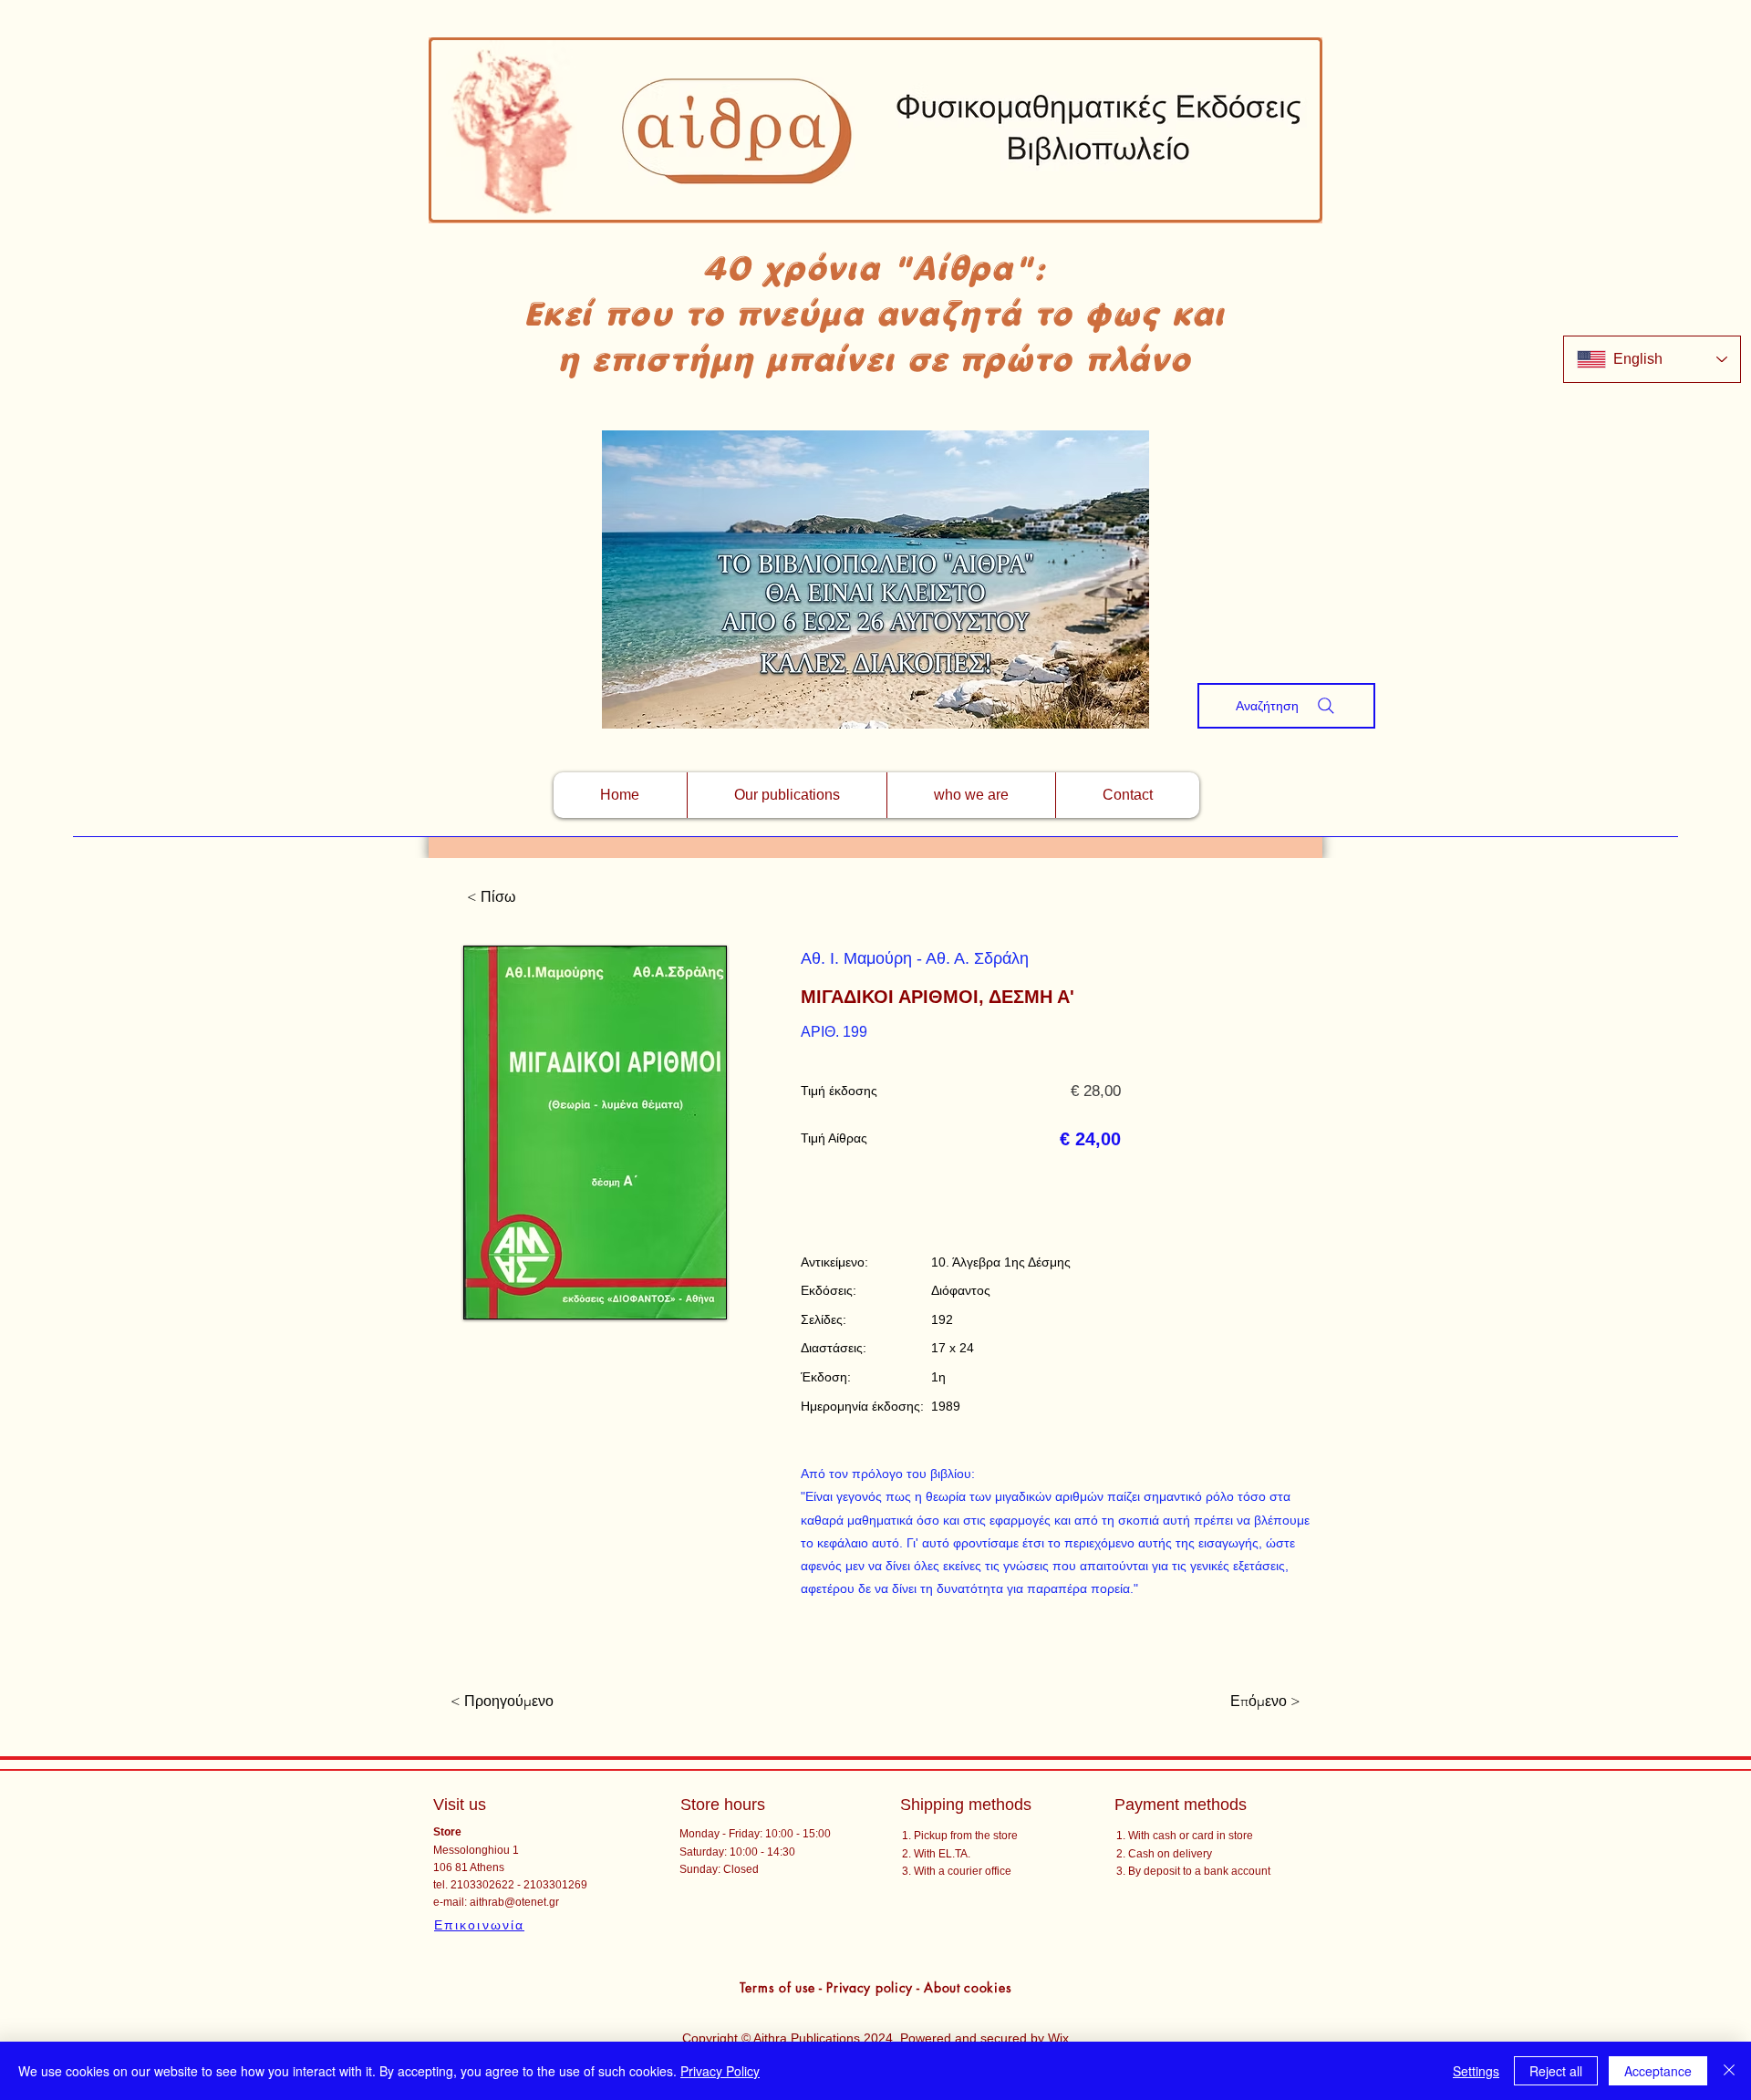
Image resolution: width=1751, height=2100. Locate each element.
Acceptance (1658, 2071)
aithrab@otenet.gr (514, 1902)
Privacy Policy (720, 2071)
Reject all (1556, 2071)
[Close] (1729, 2071)
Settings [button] (1476, 2071)
